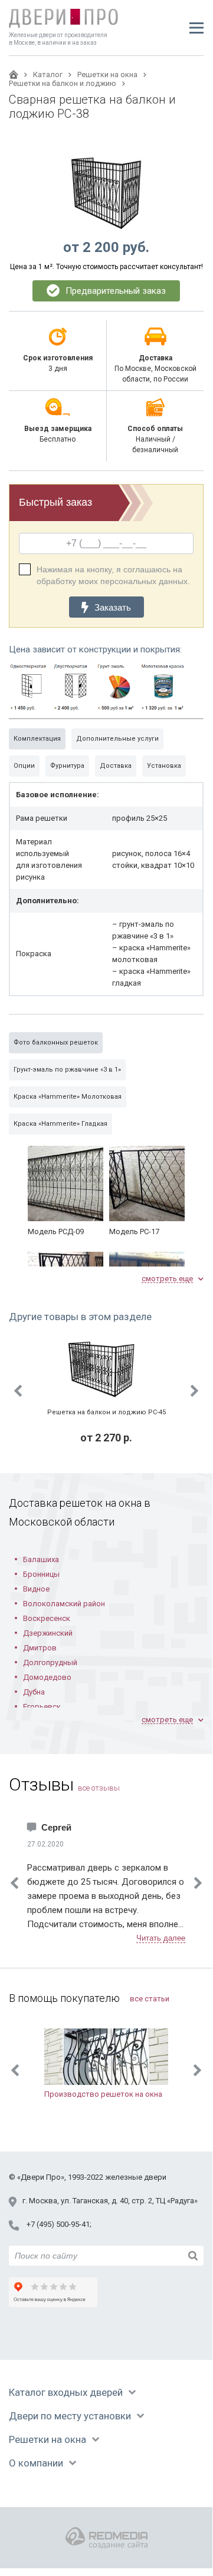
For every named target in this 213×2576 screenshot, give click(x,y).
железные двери (136, 2177)
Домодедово (47, 1677)
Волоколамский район (64, 1604)
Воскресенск (47, 1618)
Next (195, 1391)
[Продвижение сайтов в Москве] (106, 2538)
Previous (18, 1391)
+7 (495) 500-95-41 (58, 2224)
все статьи (150, 1999)
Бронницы (41, 1574)
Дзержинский (48, 1633)
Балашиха (41, 1559)
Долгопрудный (50, 1662)
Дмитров (40, 1648)
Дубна (34, 1692)
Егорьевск (42, 1707)
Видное (36, 1589)
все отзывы (99, 1788)
